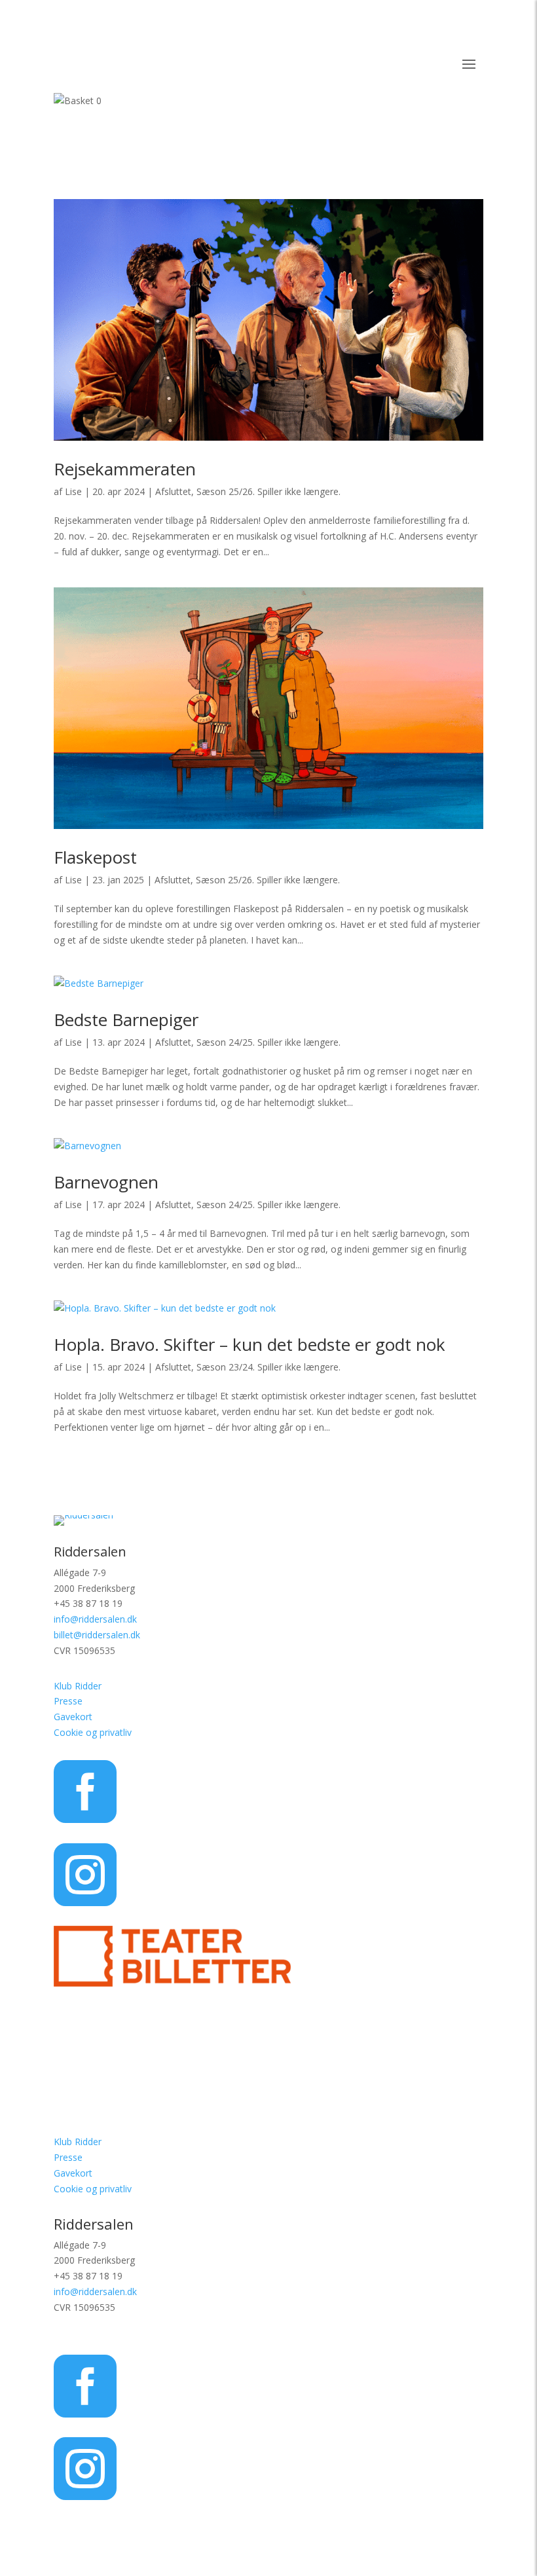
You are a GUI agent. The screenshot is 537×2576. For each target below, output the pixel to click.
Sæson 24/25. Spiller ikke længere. (268, 1042)
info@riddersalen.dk (95, 1619)
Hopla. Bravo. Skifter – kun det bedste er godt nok (250, 1344)
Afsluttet (173, 491)
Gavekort (73, 1717)
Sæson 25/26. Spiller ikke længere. (268, 491)
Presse (68, 1701)
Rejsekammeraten (125, 469)
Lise (73, 491)
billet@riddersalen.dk (97, 1635)
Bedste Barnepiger (126, 1020)
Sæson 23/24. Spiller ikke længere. (268, 1367)
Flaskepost (95, 857)
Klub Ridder (78, 1686)
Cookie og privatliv (93, 1732)
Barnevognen (106, 1182)
